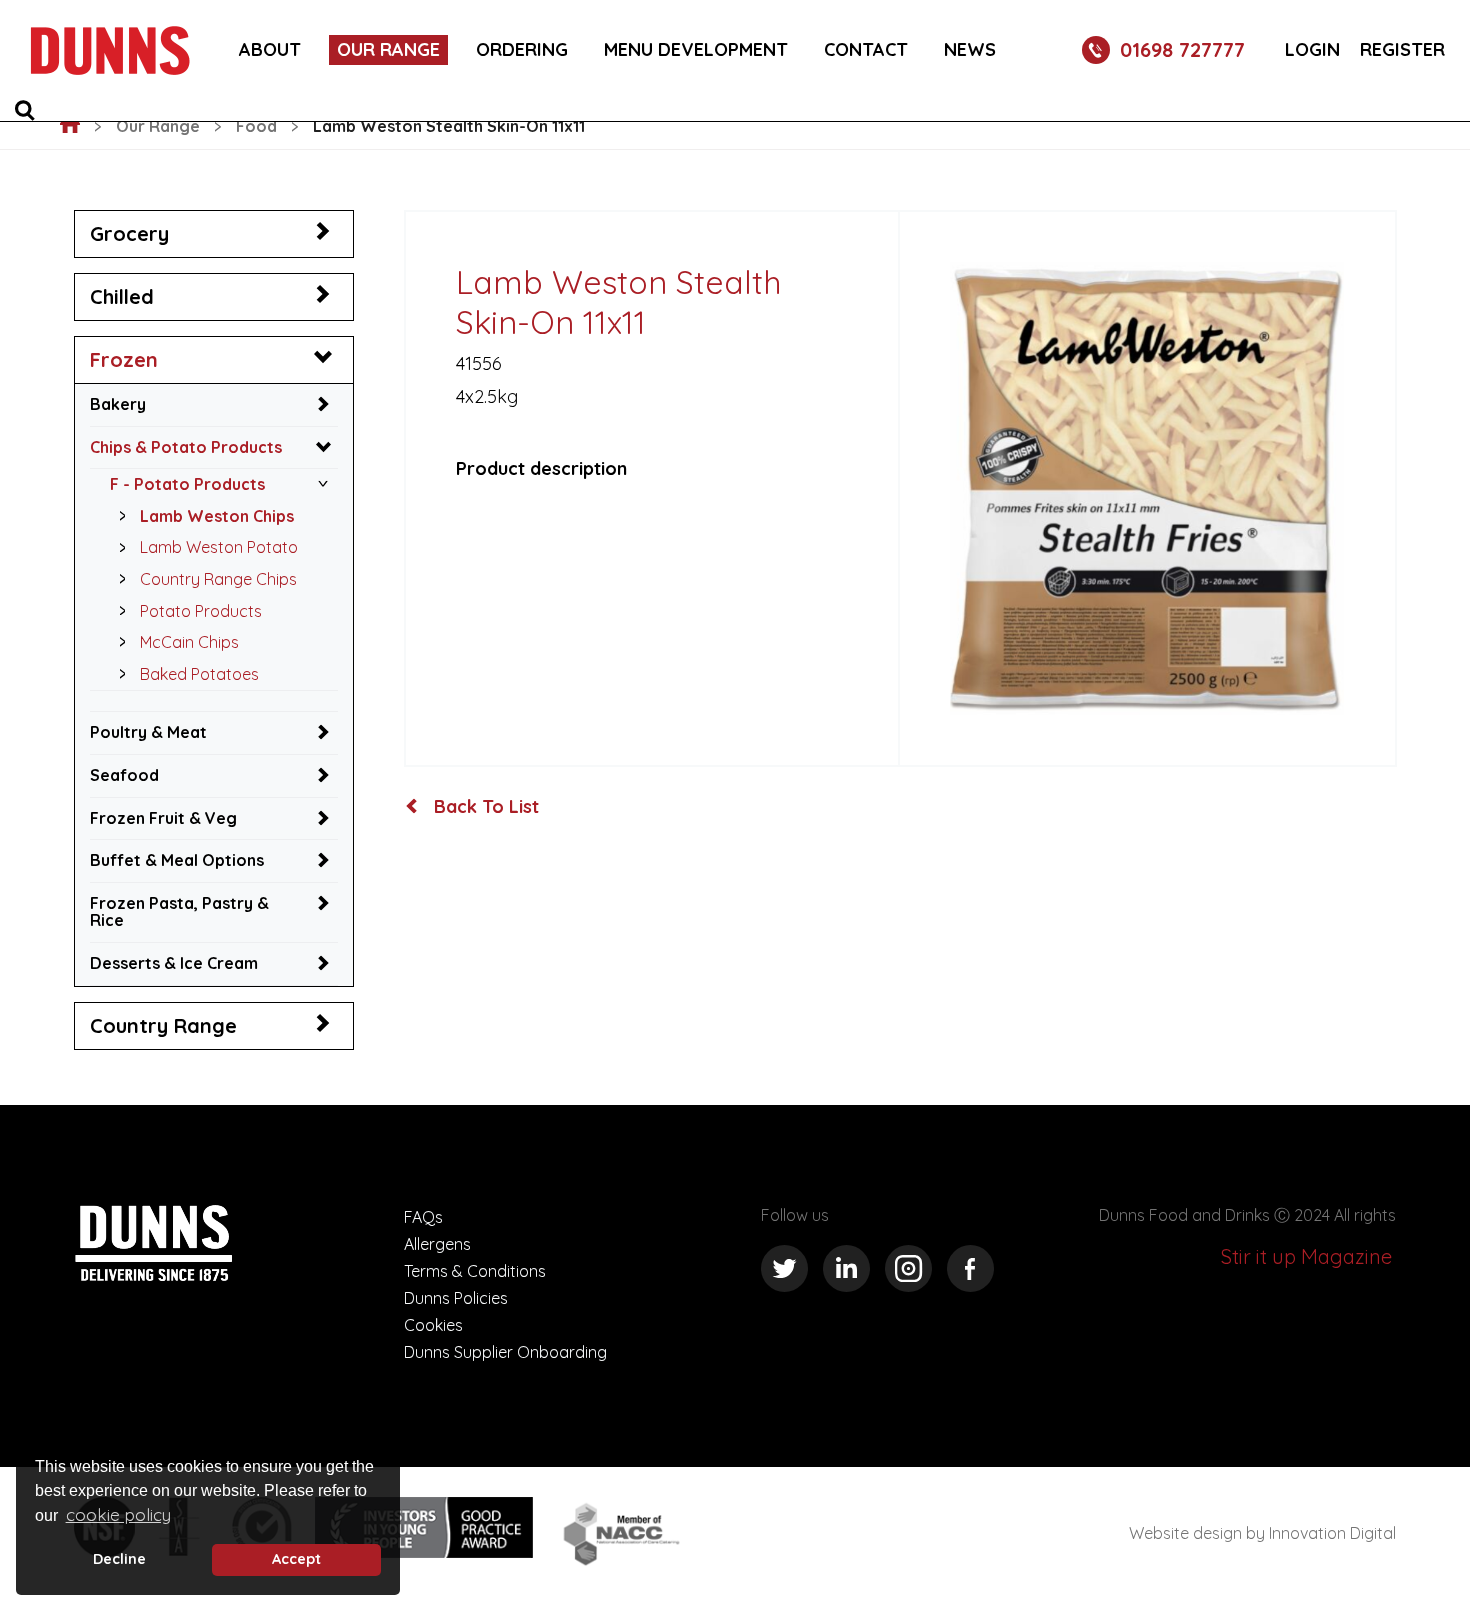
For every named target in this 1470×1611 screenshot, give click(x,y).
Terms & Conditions (475, 1271)
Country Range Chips (218, 579)
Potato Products (201, 611)
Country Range (163, 1025)
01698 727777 (1182, 49)
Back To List (484, 807)
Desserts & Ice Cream (174, 963)
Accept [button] (296, 1559)
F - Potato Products (187, 484)
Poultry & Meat (148, 732)
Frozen (124, 359)
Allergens (437, 1244)
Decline (119, 1559)
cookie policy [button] (118, 1514)
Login (1312, 50)
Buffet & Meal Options (177, 860)
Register (1402, 50)
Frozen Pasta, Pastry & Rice (179, 912)
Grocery (129, 233)
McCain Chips (189, 642)
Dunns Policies (456, 1298)
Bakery (118, 404)
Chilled (122, 296)
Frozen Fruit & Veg (163, 818)
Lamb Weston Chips (217, 516)
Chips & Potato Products (186, 447)
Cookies (433, 1325)
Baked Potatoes (199, 674)
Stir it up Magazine (1306, 1256)
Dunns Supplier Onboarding (505, 1352)
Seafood (124, 775)
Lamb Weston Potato (219, 547)
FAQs (423, 1217)
